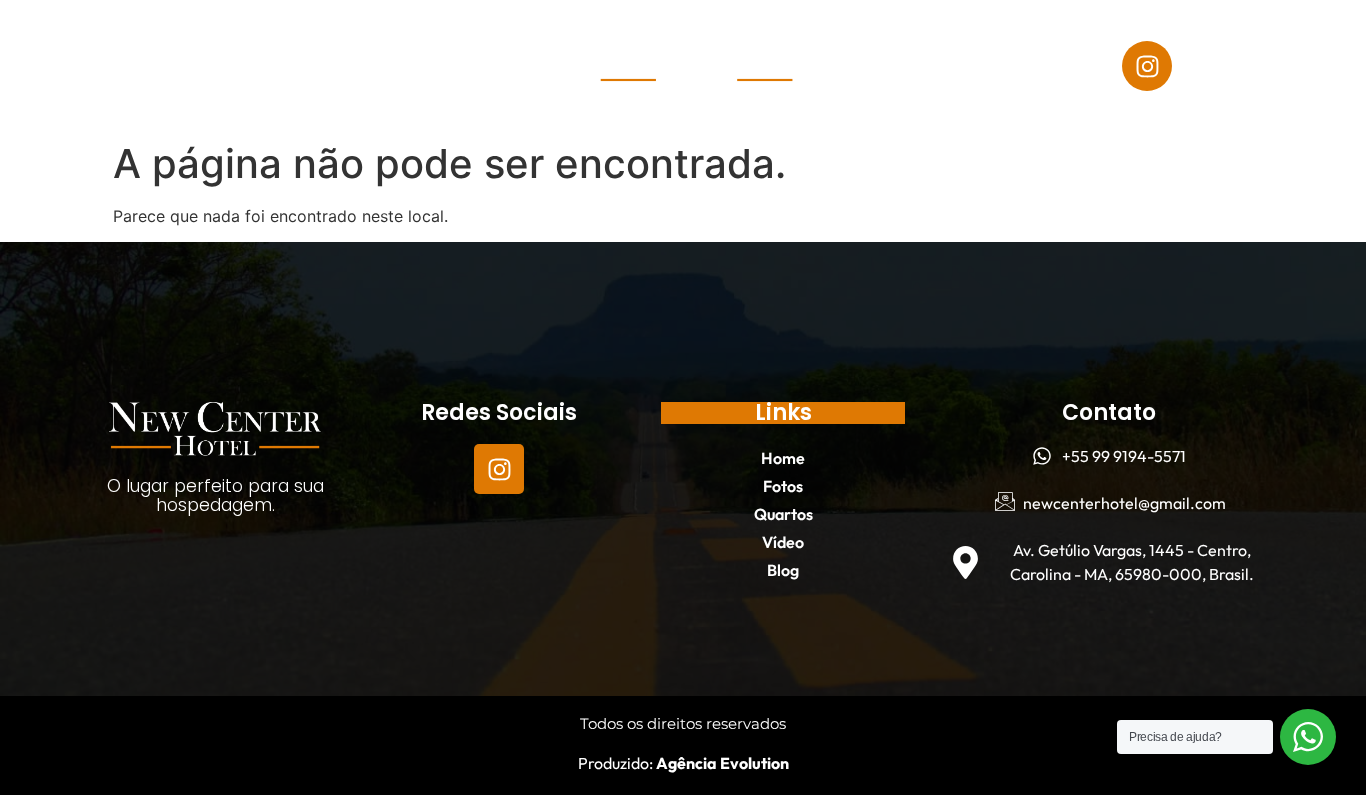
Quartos (277, 43)
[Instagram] (1147, 66)
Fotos (174, 43)
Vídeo (380, 43)
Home (83, 43)
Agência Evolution (721, 763)
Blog (232, 89)
